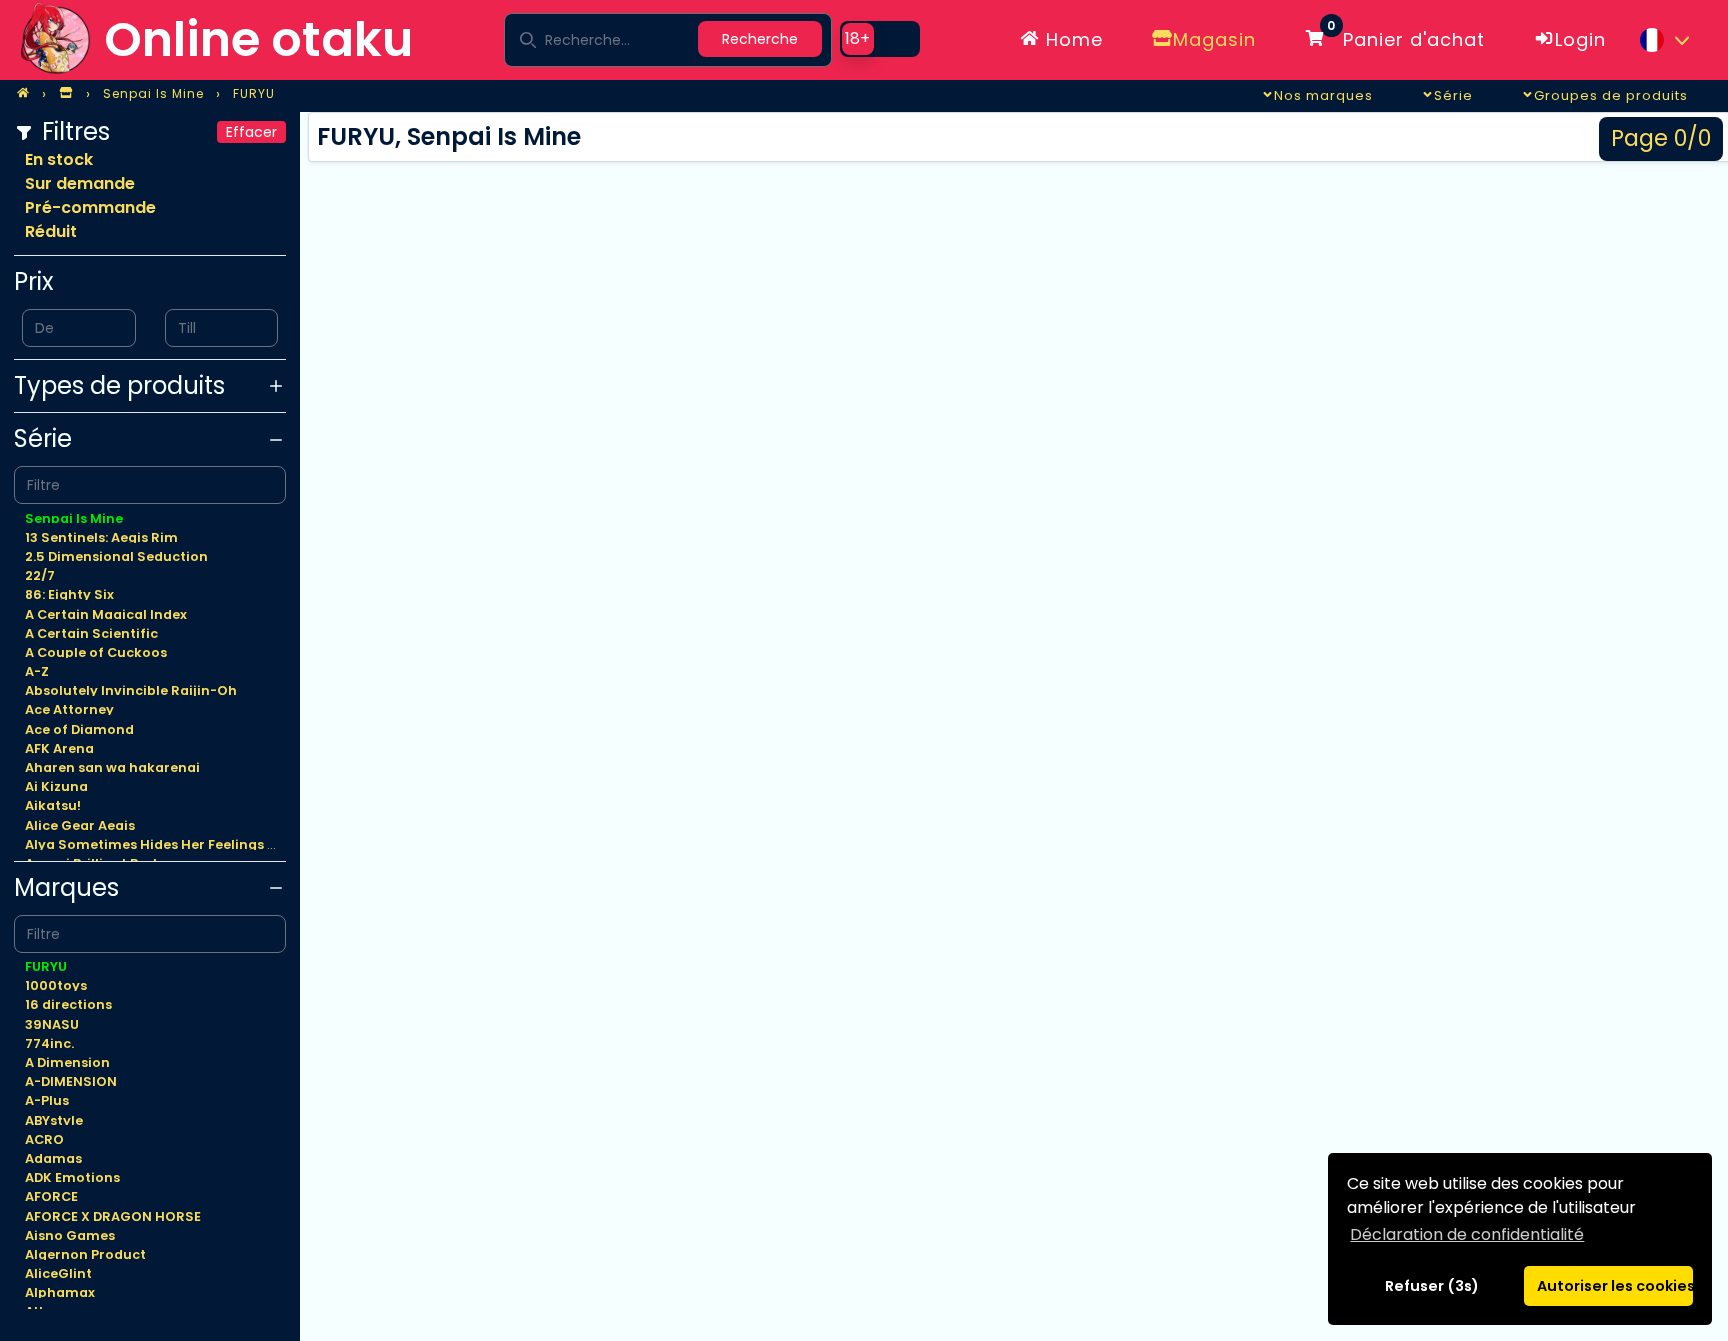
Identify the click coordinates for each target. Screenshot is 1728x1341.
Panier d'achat (1406, 36)
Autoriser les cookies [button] (1615, 1286)
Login (1580, 39)
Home (1071, 39)
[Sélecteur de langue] (1664, 40)
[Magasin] (66, 94)
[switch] (880, 39)
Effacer (251, 132)
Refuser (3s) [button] (1432, 1286)
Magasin (1214, 39)
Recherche (760, 39)
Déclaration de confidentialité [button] (1467, 1234)
